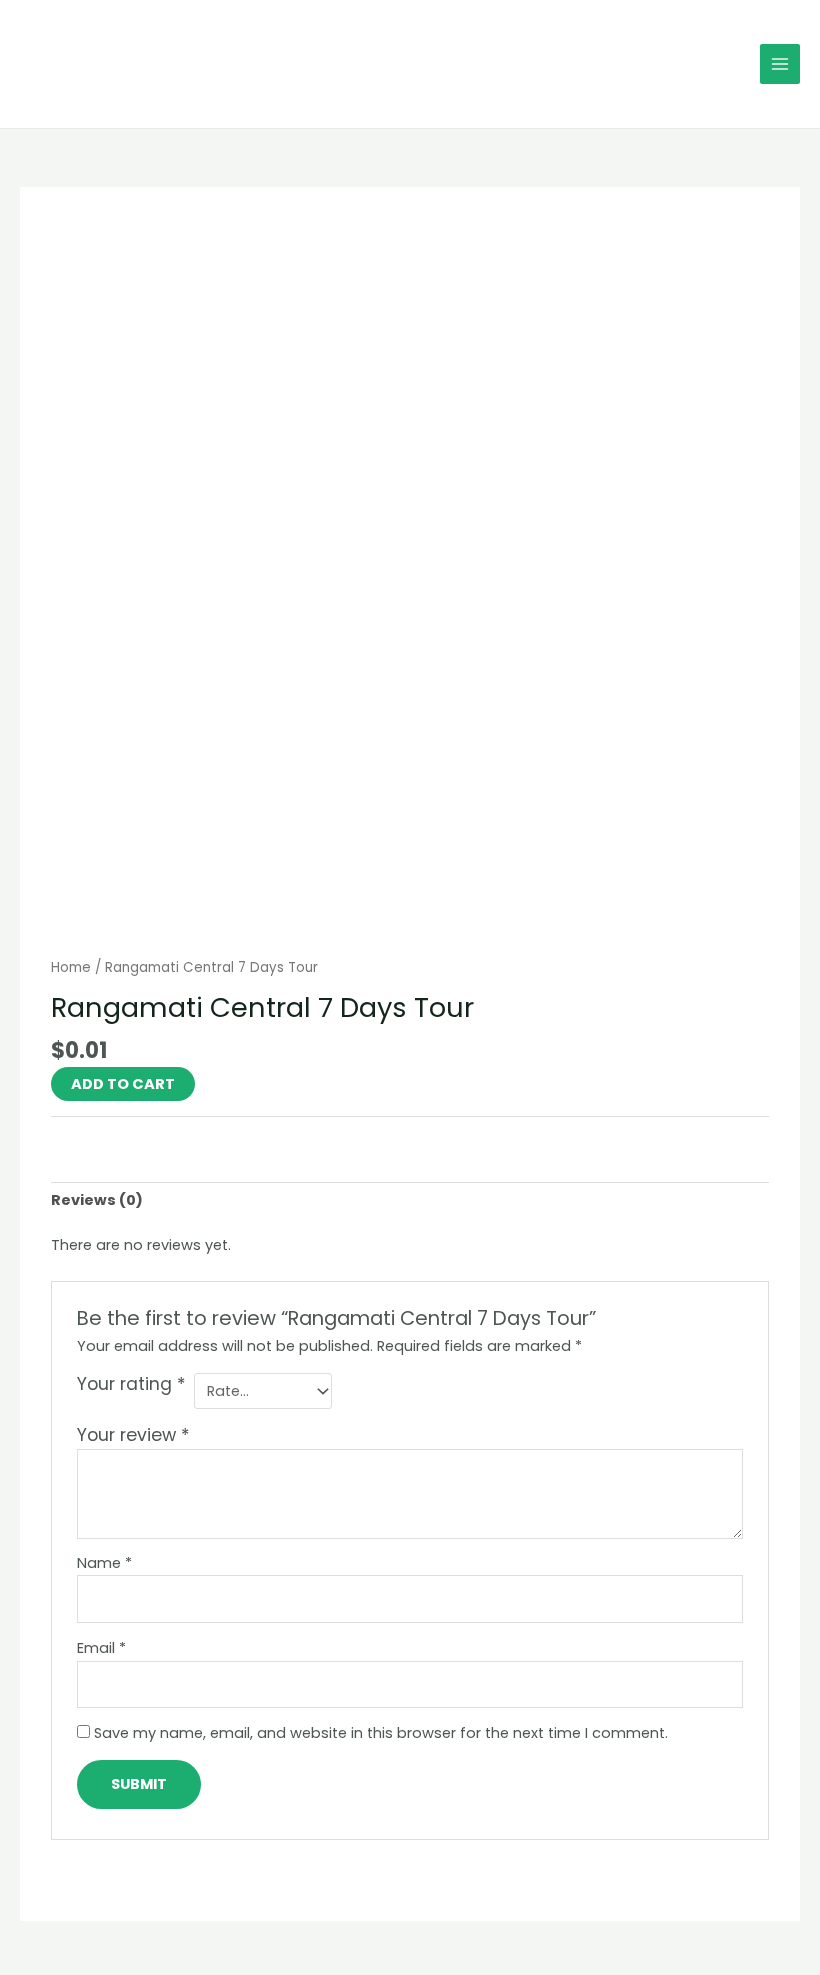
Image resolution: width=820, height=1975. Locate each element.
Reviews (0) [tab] (97, 1200)
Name (104, 1563)
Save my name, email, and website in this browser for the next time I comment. (381, 1733)
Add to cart (123, 1084)
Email (101, 1648)
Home (71, 967)
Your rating (131, 1384)
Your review (133, 1435)
